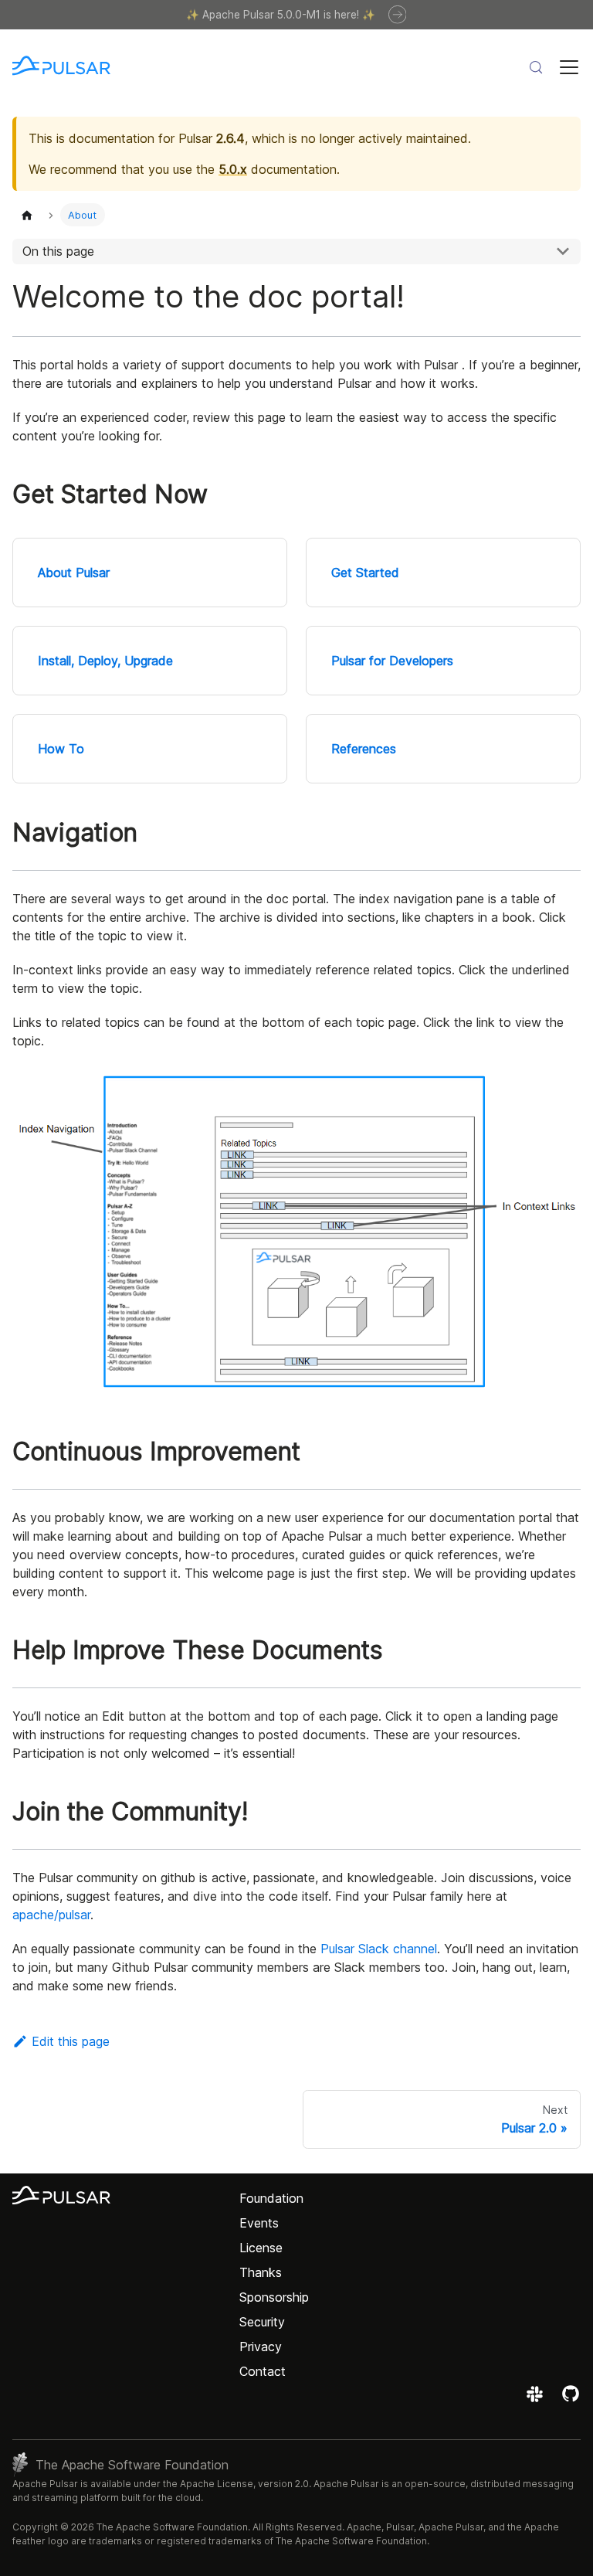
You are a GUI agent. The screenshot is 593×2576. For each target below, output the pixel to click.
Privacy (261, 2347)
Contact (263, 2371)
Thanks (261, 2272)
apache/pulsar (51, 1915)
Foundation (271, 2198)
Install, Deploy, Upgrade (105, 661)
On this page (58, 251)
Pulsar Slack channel (379, 1949)
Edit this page (71, 2041)
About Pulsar (74, 573)
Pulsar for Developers (392, 661)
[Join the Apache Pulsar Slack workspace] (537, 2399)
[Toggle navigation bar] (569, 67)
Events (259, 2223)
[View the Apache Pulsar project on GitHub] (571, 2399)
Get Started (365, 573)
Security (262, 2322)
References (364, 749)
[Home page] (27, 214)
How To (61, 749)
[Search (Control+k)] (536, 67)
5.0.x (233, 169)
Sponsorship (274, 2297)
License (261, 2248)
